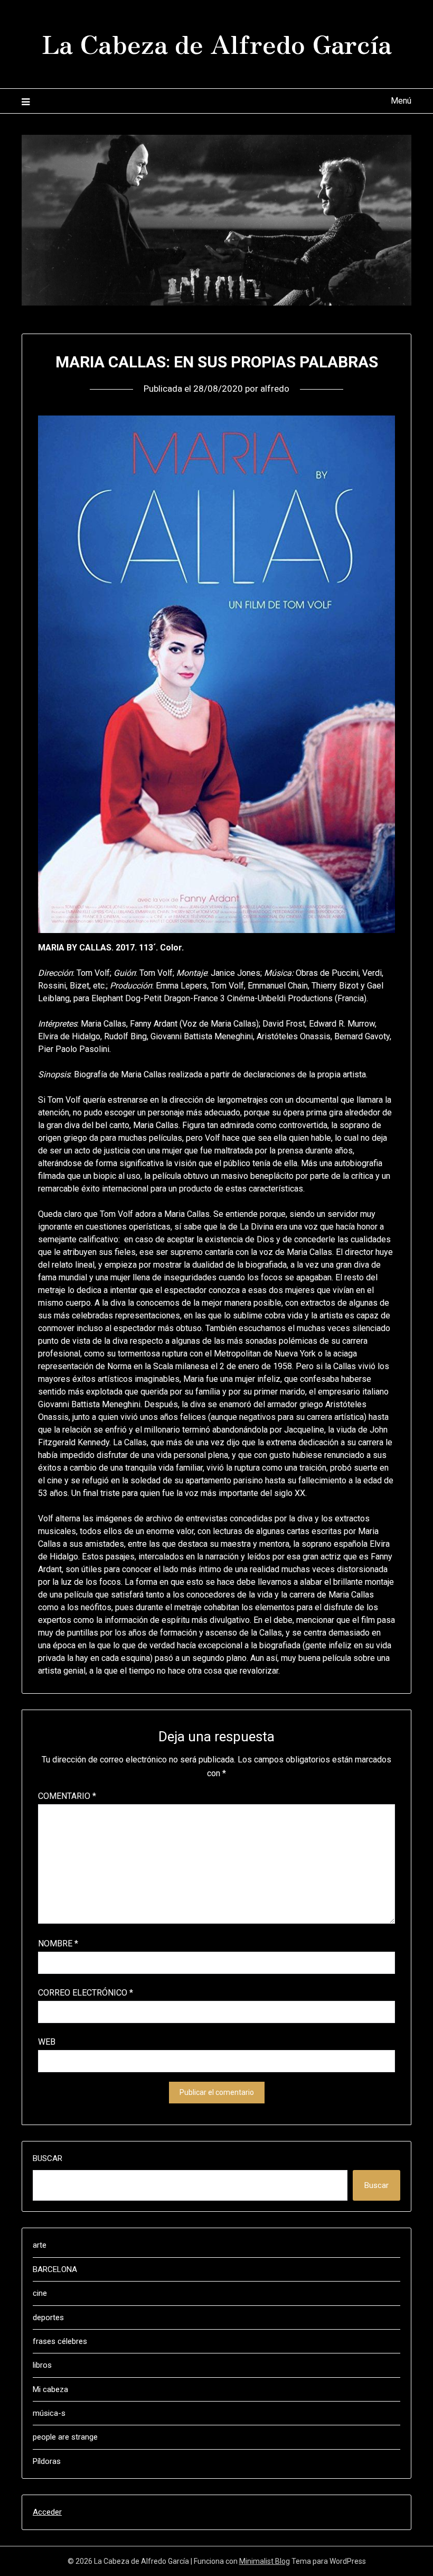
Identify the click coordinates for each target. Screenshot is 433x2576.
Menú (401, 101)
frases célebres (60, 2341)
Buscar (48, 2158)
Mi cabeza (50, 2389)
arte (40, 2245)
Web (47, 2042)
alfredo (275, 389)
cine (40, 2293)
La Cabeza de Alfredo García (217, 43)
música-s (49, 2413)
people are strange (65, 2437)
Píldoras (47, 2461)
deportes (48, 2318)
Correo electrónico (86, 1993)
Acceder (47, 2512)
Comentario (67, 1796)
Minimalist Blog (265, 2561)
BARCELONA (55, 2269)
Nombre (58, 1943)
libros (42, 2365)
